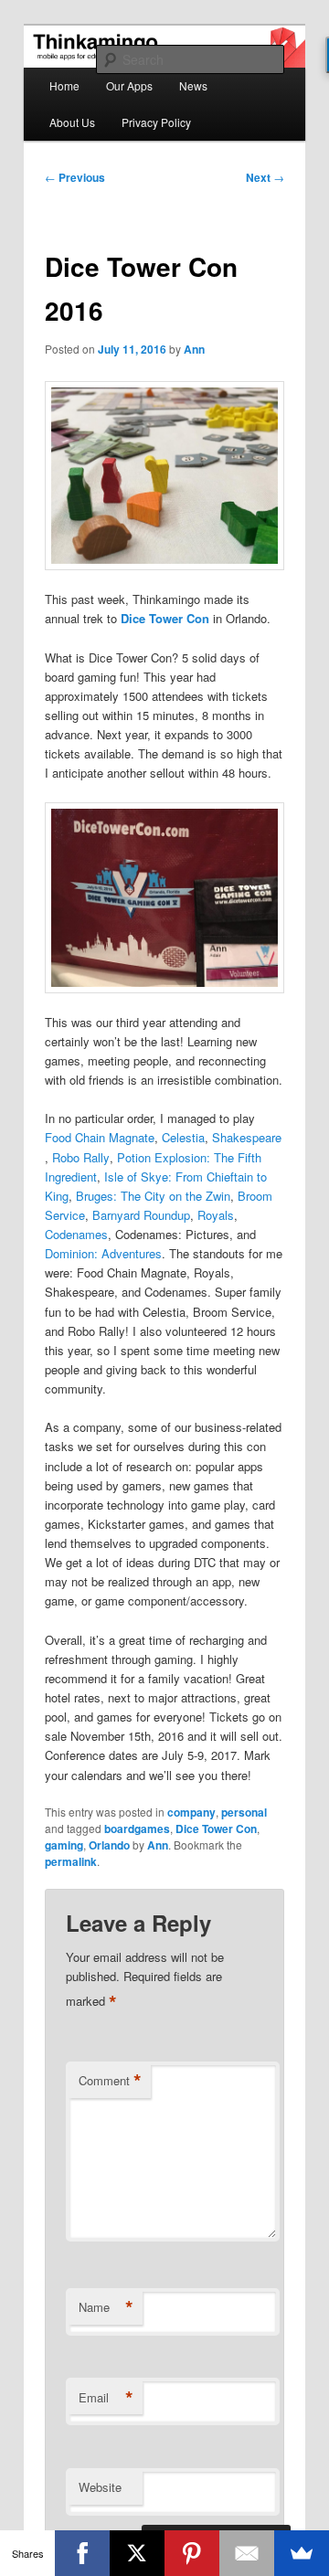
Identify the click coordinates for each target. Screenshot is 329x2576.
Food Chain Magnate (100, 1137)
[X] (137, 2553)
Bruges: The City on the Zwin (153, 1196)
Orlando (109, 1845)
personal (244, 1812)
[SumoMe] (302, 2553)
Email (106, 2398)
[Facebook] (82, 2553)
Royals (216, 1215)
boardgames (137, 1829)
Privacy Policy (156, 122)
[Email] (247, 2553)
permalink (71, 1861)
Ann (194, 349)
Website (100, 2487)
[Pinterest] (192, 2553)
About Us (72, 122)
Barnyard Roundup (141, 1215)
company (191, 1812)
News (193, 85)
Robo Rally (81, 1157)
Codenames (76, 1234)
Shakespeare (247, 1137)
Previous (75, 177)
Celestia (183, 1137)
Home (64, 85)
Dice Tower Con (165, 618)
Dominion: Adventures (103, 1253)
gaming (64, 1845)
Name (106, 2307)
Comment (110, 2081)
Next (265, 177)
